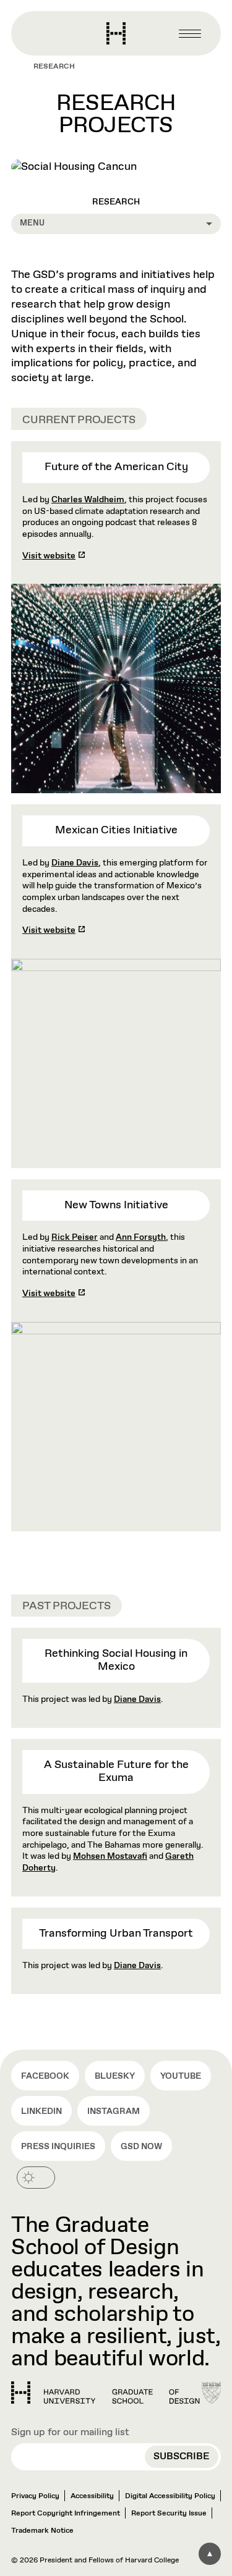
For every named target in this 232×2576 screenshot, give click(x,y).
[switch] (36, 2178)
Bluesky (115, 2076)
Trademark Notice (42, 2531)
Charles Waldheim (88, 500)
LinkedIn (41, 2111)
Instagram (114, 2111)
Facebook (45, 2076)
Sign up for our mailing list (70, 2432)
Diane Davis (75, 863)
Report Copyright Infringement (66, 2514)
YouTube (181, 2076)
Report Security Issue (169, 2514)
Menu (32, 223)
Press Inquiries (58, 2147)
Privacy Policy (35, 2496)
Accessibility (92, 2496)
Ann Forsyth (141, 1237)
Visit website (49, 556)
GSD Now (141, 2147)
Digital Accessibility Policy (170, 2496)
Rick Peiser (75, 1237)
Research (54, 67)
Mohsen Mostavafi (110, 1856)
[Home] (105, 2393)
